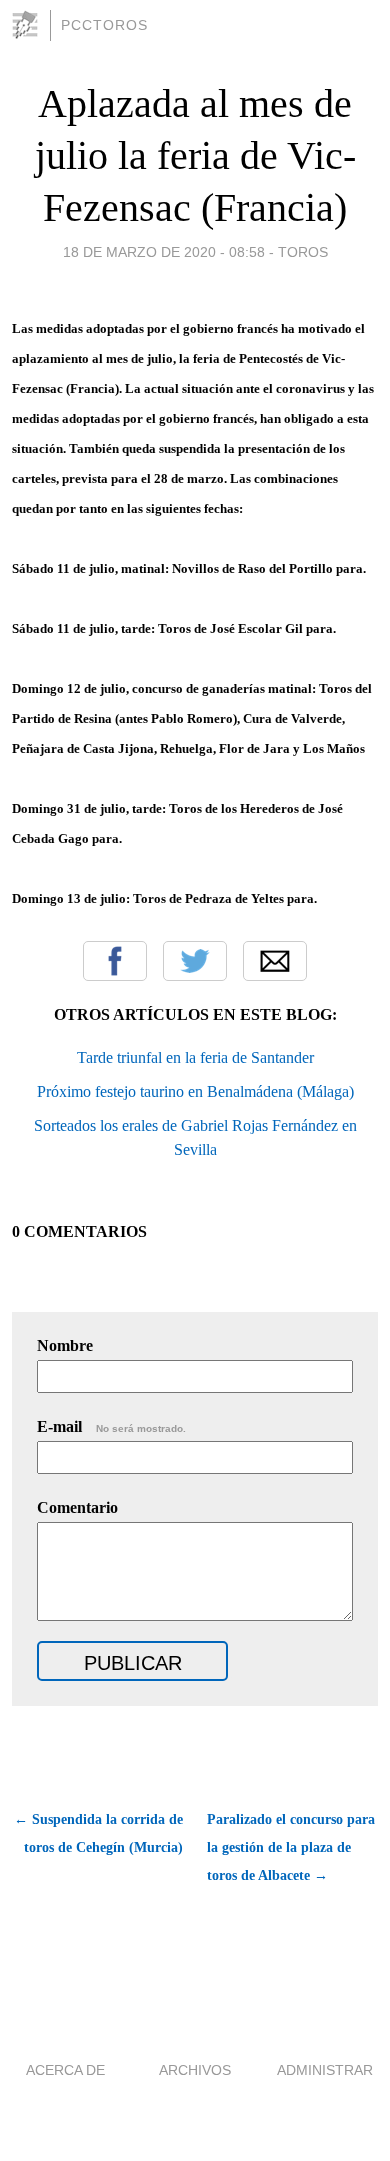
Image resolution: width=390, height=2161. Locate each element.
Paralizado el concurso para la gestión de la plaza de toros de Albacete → (291, 1847)
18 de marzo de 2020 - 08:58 (164, 252)
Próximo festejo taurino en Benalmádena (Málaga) (195, 1091)
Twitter (195, 961)
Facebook (115, 961)
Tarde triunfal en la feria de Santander (195, 1057)
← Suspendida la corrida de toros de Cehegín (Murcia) (98, 1833)
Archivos (195, 2070)
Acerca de (65, 2070)
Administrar (325, 2070)
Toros (303, 252)
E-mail (111, 1426)
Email (275, 961)
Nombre (65, 1345)
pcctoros (104, 25)
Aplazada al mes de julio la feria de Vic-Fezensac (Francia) (195, 155)
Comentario (77, 1507)
